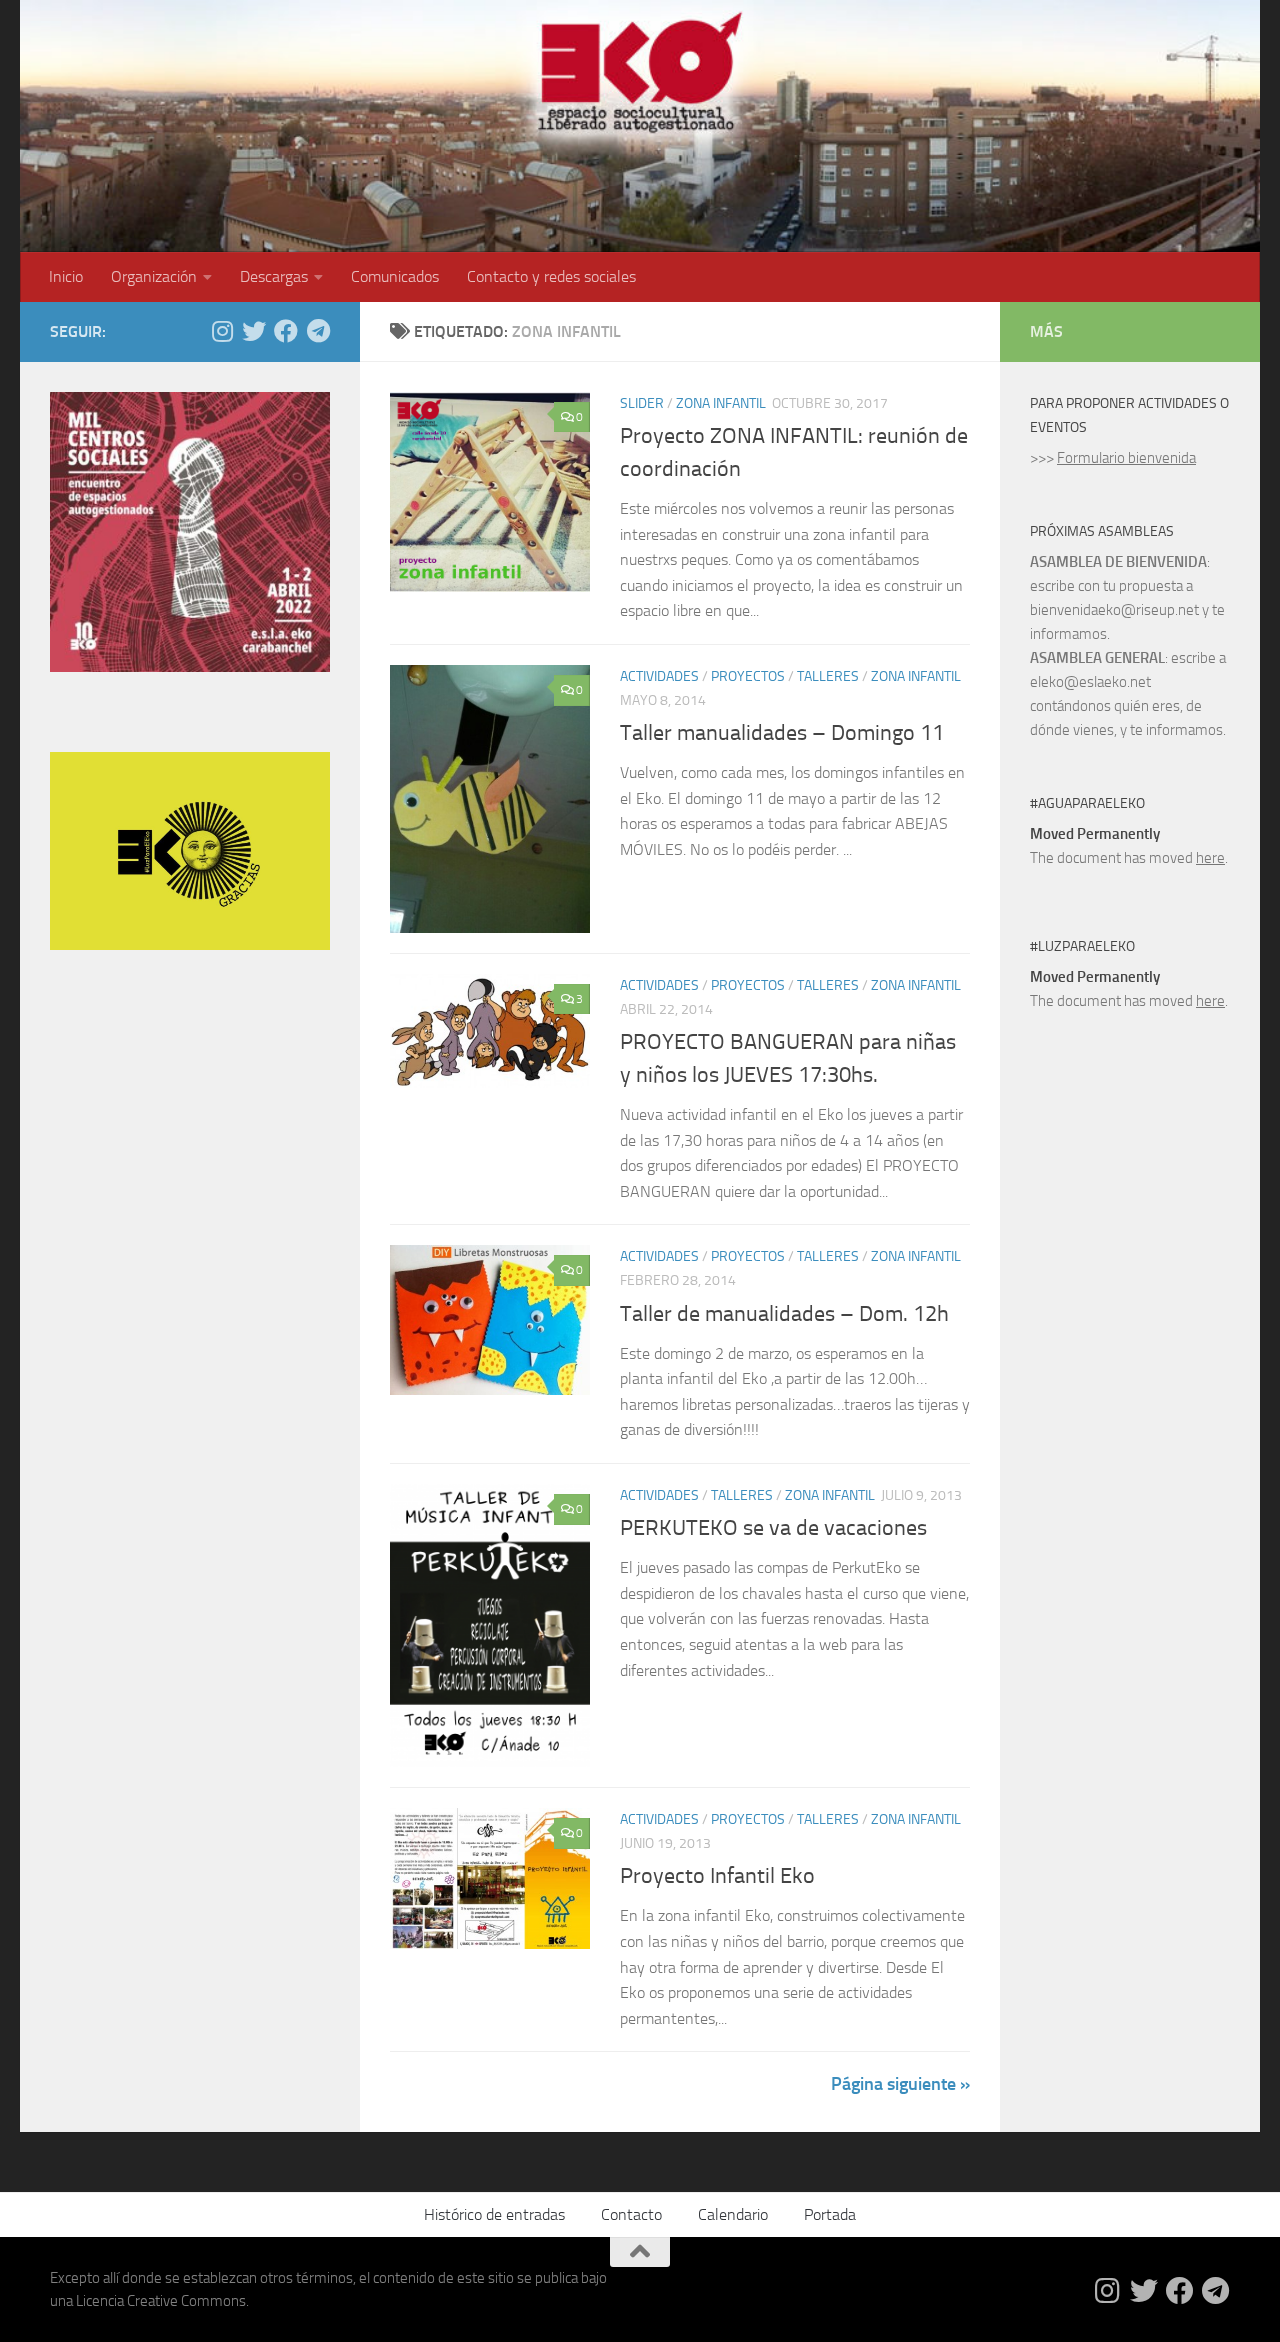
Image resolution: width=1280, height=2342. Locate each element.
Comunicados (395, 276)
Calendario (733, 2214)
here (1210, 858)
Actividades (659, 676)
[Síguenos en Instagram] (222, 331)
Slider (642, 403)
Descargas (274, 276)
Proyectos (748, 676)
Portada (830, 2214)
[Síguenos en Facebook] (286, 331)
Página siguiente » (900, 2084)
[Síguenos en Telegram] (318, 331)
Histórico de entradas (494, 2214)
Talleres (828, 676)
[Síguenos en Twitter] (254, 331)
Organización (154, 276)
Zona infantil (721, 403)
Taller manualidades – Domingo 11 (782, 733)
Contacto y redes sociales (551, 276)
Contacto (631, 2214)
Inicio (66, 276)
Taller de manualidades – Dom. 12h (784, 1314)
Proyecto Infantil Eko (717, 1876)
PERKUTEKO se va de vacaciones (773, 1528)
